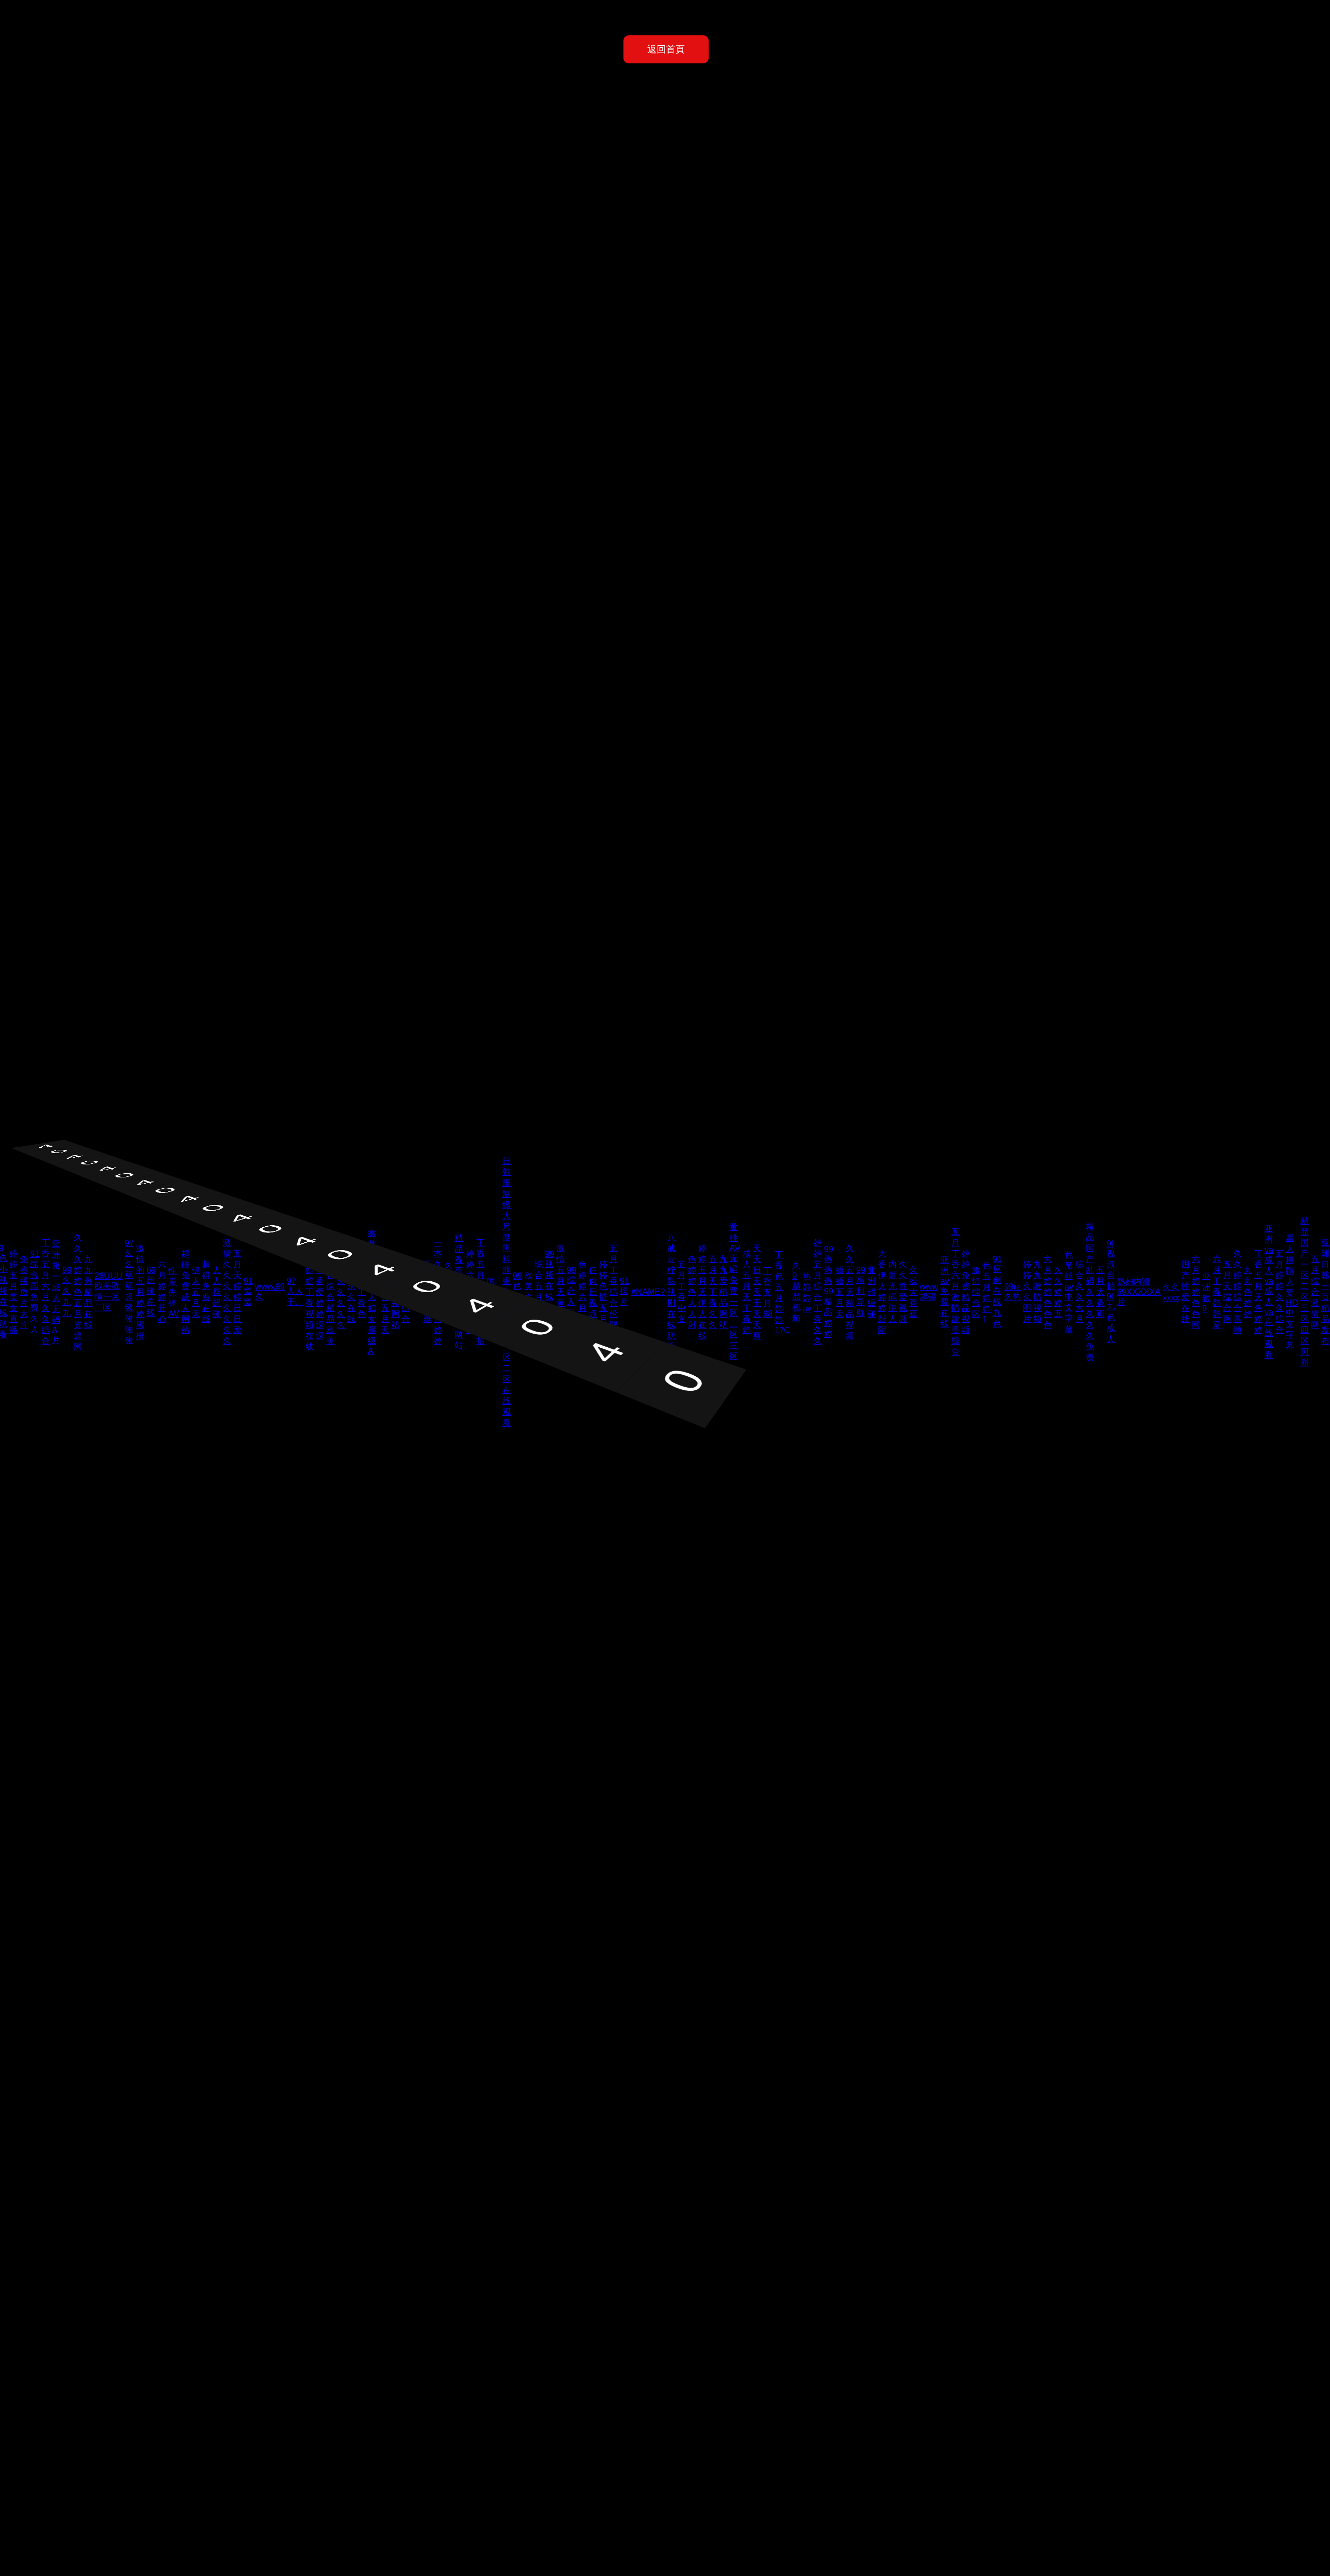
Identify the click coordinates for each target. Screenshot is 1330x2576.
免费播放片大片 (24, 1292)
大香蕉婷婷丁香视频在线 (310, 1292)
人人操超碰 (217, 1292)
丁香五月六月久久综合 (46, 1292)
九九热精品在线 (88, 1292)
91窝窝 (248, 1291)
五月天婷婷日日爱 (237, 1292)
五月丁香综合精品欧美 (330, 1292)
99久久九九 (67, 1291)
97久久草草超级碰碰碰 (129, 1292)
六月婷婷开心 (162, 1292)
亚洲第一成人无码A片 (56, 1292)
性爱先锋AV (174, 1292)
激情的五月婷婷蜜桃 (140, 1292)
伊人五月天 (196, 1292)
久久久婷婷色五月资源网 (78, 1292)
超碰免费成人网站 (185, 1292)
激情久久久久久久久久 (227, 1292)
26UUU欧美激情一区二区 (109, 1292)
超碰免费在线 (206, 1292)
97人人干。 (295, 1291)
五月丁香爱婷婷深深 (320, 1292)
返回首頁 (666, 49)
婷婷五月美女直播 (14, 1292)
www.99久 (270, 1292)
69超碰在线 (151, 1291)
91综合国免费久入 (35, 1292)
